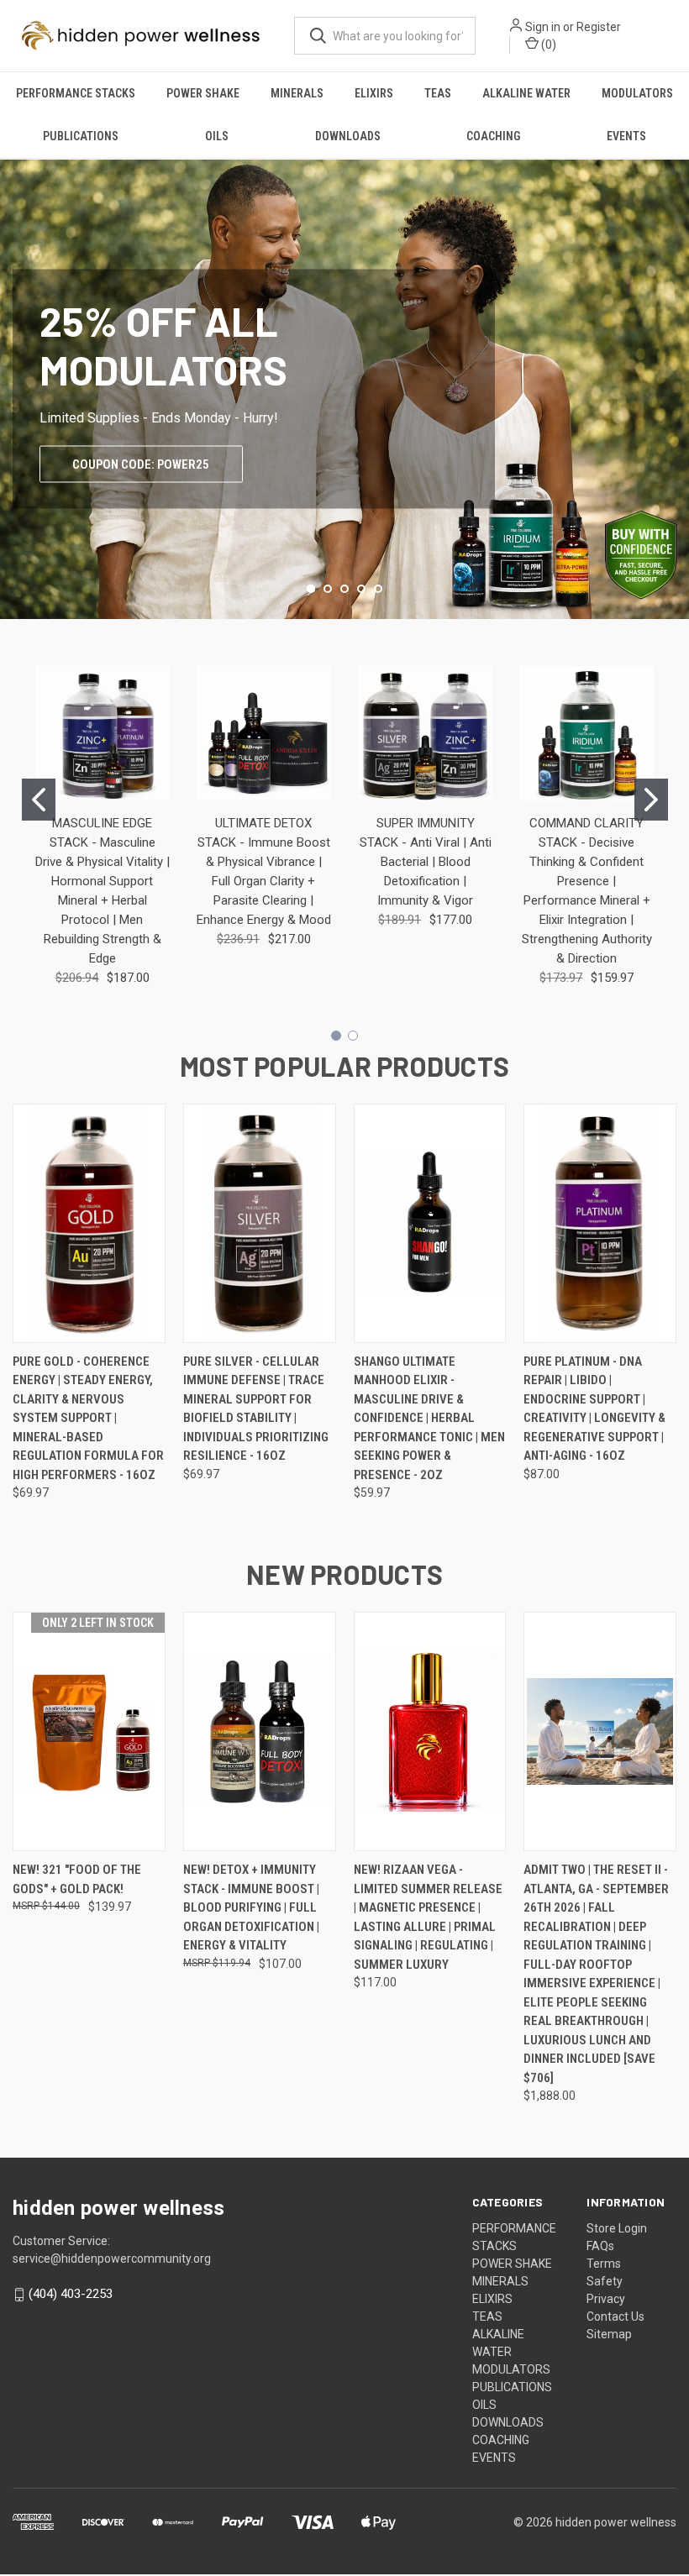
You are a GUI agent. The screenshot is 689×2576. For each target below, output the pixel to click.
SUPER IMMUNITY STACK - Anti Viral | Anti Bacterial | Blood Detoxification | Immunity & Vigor (426, 862)
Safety (605, 2281)
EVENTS (626, 136)
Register (599, 27)
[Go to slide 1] (39, 800)
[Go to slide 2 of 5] (674, 372)
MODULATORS (637, 93)
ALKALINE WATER (526, 93)
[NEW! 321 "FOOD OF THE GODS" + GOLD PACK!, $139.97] (89, 1731)
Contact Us (615, 2316)
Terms (604, 2264)
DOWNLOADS (348, 136)
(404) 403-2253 (71, 2294)
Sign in (543, 27)
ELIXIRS (374, 93)
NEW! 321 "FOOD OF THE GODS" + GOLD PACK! (77, 1879)
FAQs (600, 2246)
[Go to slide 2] (651, 800)
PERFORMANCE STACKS (76, 93)
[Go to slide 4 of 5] (361, 589)
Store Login (617, 2228)
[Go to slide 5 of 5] (15, 372)
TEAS (438, 93)
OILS (217, 136)
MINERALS (297, 93)
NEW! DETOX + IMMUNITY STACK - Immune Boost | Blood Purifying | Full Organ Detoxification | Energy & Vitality (251, 1907)
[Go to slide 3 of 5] (344, 589)
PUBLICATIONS (81, 136)
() (547, 45)
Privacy (606, 2299)
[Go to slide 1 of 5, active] (311, 589)
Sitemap (609, 2334)
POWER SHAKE (203, 93)
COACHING (493, 136)
